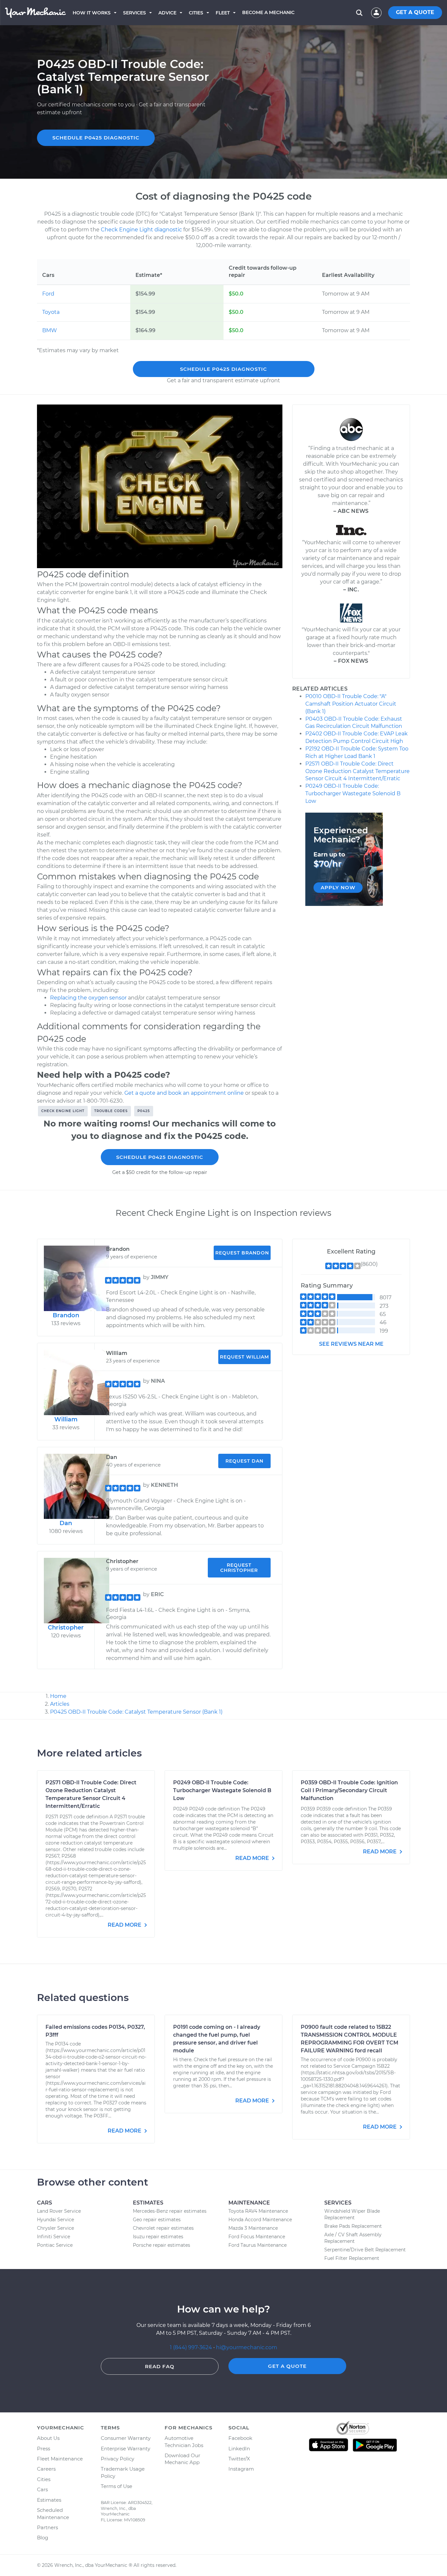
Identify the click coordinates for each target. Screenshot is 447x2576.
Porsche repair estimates (161, 2245)
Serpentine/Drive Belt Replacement (365, 2250)
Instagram (241, 2469)
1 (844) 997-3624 (192, 2347)
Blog (43, 2538)
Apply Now (338, 887)
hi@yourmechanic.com (247, 2347)
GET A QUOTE (415, 12)
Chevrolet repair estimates (163, 2228)
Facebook (240, 2438)
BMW (50, 330)
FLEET (223, 13)
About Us (48, 2438)
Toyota (51, 312)
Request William (244, 1357)
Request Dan (244, 1461)
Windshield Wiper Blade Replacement (352, 2214)
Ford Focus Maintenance (257, 2237)
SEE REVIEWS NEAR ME (351, 1344)
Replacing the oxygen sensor (88, 998)
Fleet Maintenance (60, 2459)
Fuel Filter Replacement (352, 2258)
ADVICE (167, 13)
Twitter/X (239, 2459)
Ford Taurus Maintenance (258, 2245)
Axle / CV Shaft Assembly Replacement (353, 2238)
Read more (125, 1925)
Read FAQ (160, 2366)
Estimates (49, 2500)
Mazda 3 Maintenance (253, 2228)
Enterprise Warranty (125, 2449)
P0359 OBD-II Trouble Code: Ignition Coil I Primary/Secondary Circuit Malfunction (349, 1790)
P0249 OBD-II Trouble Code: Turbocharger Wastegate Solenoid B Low (353, 793)
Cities (196, 13)
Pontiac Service (55, 2245)
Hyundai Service (55, 2220)
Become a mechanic (268, 12)
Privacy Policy (117, 2459)
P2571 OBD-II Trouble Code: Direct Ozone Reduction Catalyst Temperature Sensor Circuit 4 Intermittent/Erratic (358, 771)
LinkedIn (239, 2449)
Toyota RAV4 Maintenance (258, 2211)
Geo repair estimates (157, 2220)
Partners (47, 2527)
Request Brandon (242, 1253)
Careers (46, 2469)
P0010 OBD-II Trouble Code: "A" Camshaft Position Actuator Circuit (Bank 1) (351, 704)
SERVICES (134, 13)
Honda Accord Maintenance (260, 2220)
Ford (48, 294)
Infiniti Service (54, 2237)
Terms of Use (116, 2486)
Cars (42, 2489)
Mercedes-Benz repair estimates (170, 2211)
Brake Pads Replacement (353, 2226)
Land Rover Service (59, 2211)
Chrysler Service (55, 2228)
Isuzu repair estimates (158, 2237)
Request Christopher (239, 1568)
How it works (92, 13)
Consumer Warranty (126, 2438)
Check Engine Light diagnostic (141, 230)
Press (44, 2449)
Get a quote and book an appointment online (184, 1093)
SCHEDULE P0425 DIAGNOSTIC (96, 138)
